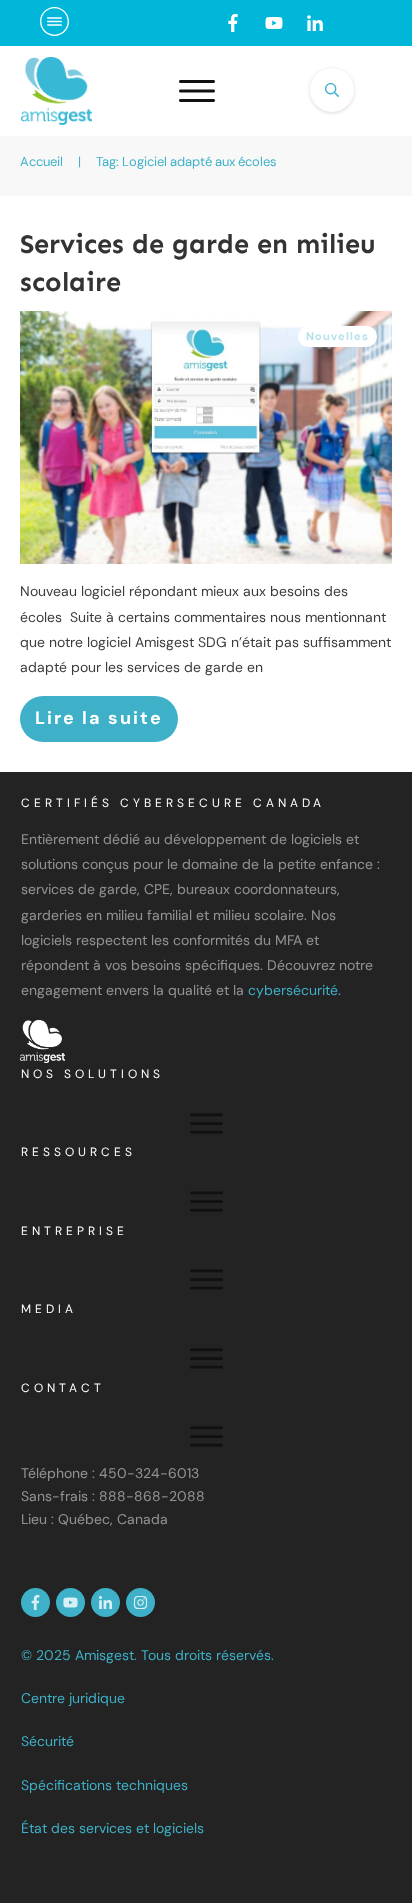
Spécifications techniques (104, 1785)
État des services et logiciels (112, 1828)
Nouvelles (337, 336)
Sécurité (47, 1741)
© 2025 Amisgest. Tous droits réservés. (147, 1655)
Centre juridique (73, 1698)
